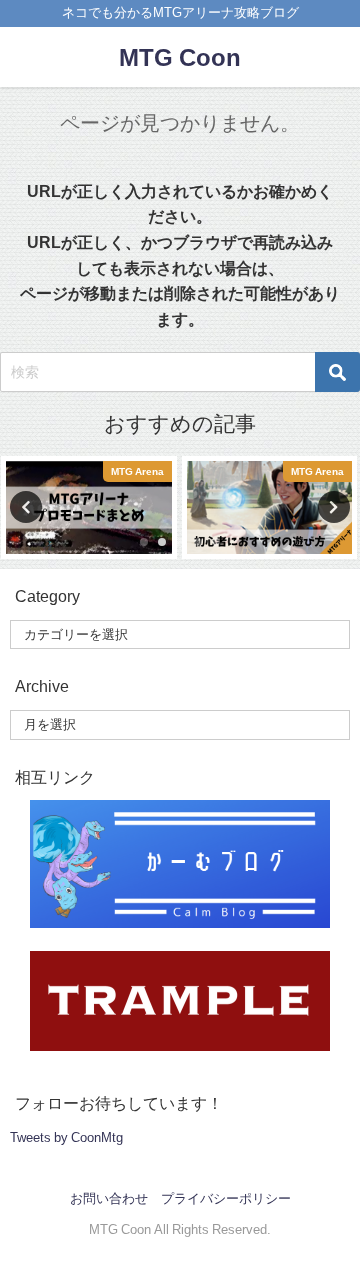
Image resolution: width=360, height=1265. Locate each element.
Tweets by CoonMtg (66, 1137)
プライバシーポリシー (226, 1198)
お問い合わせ (109, 1198)
